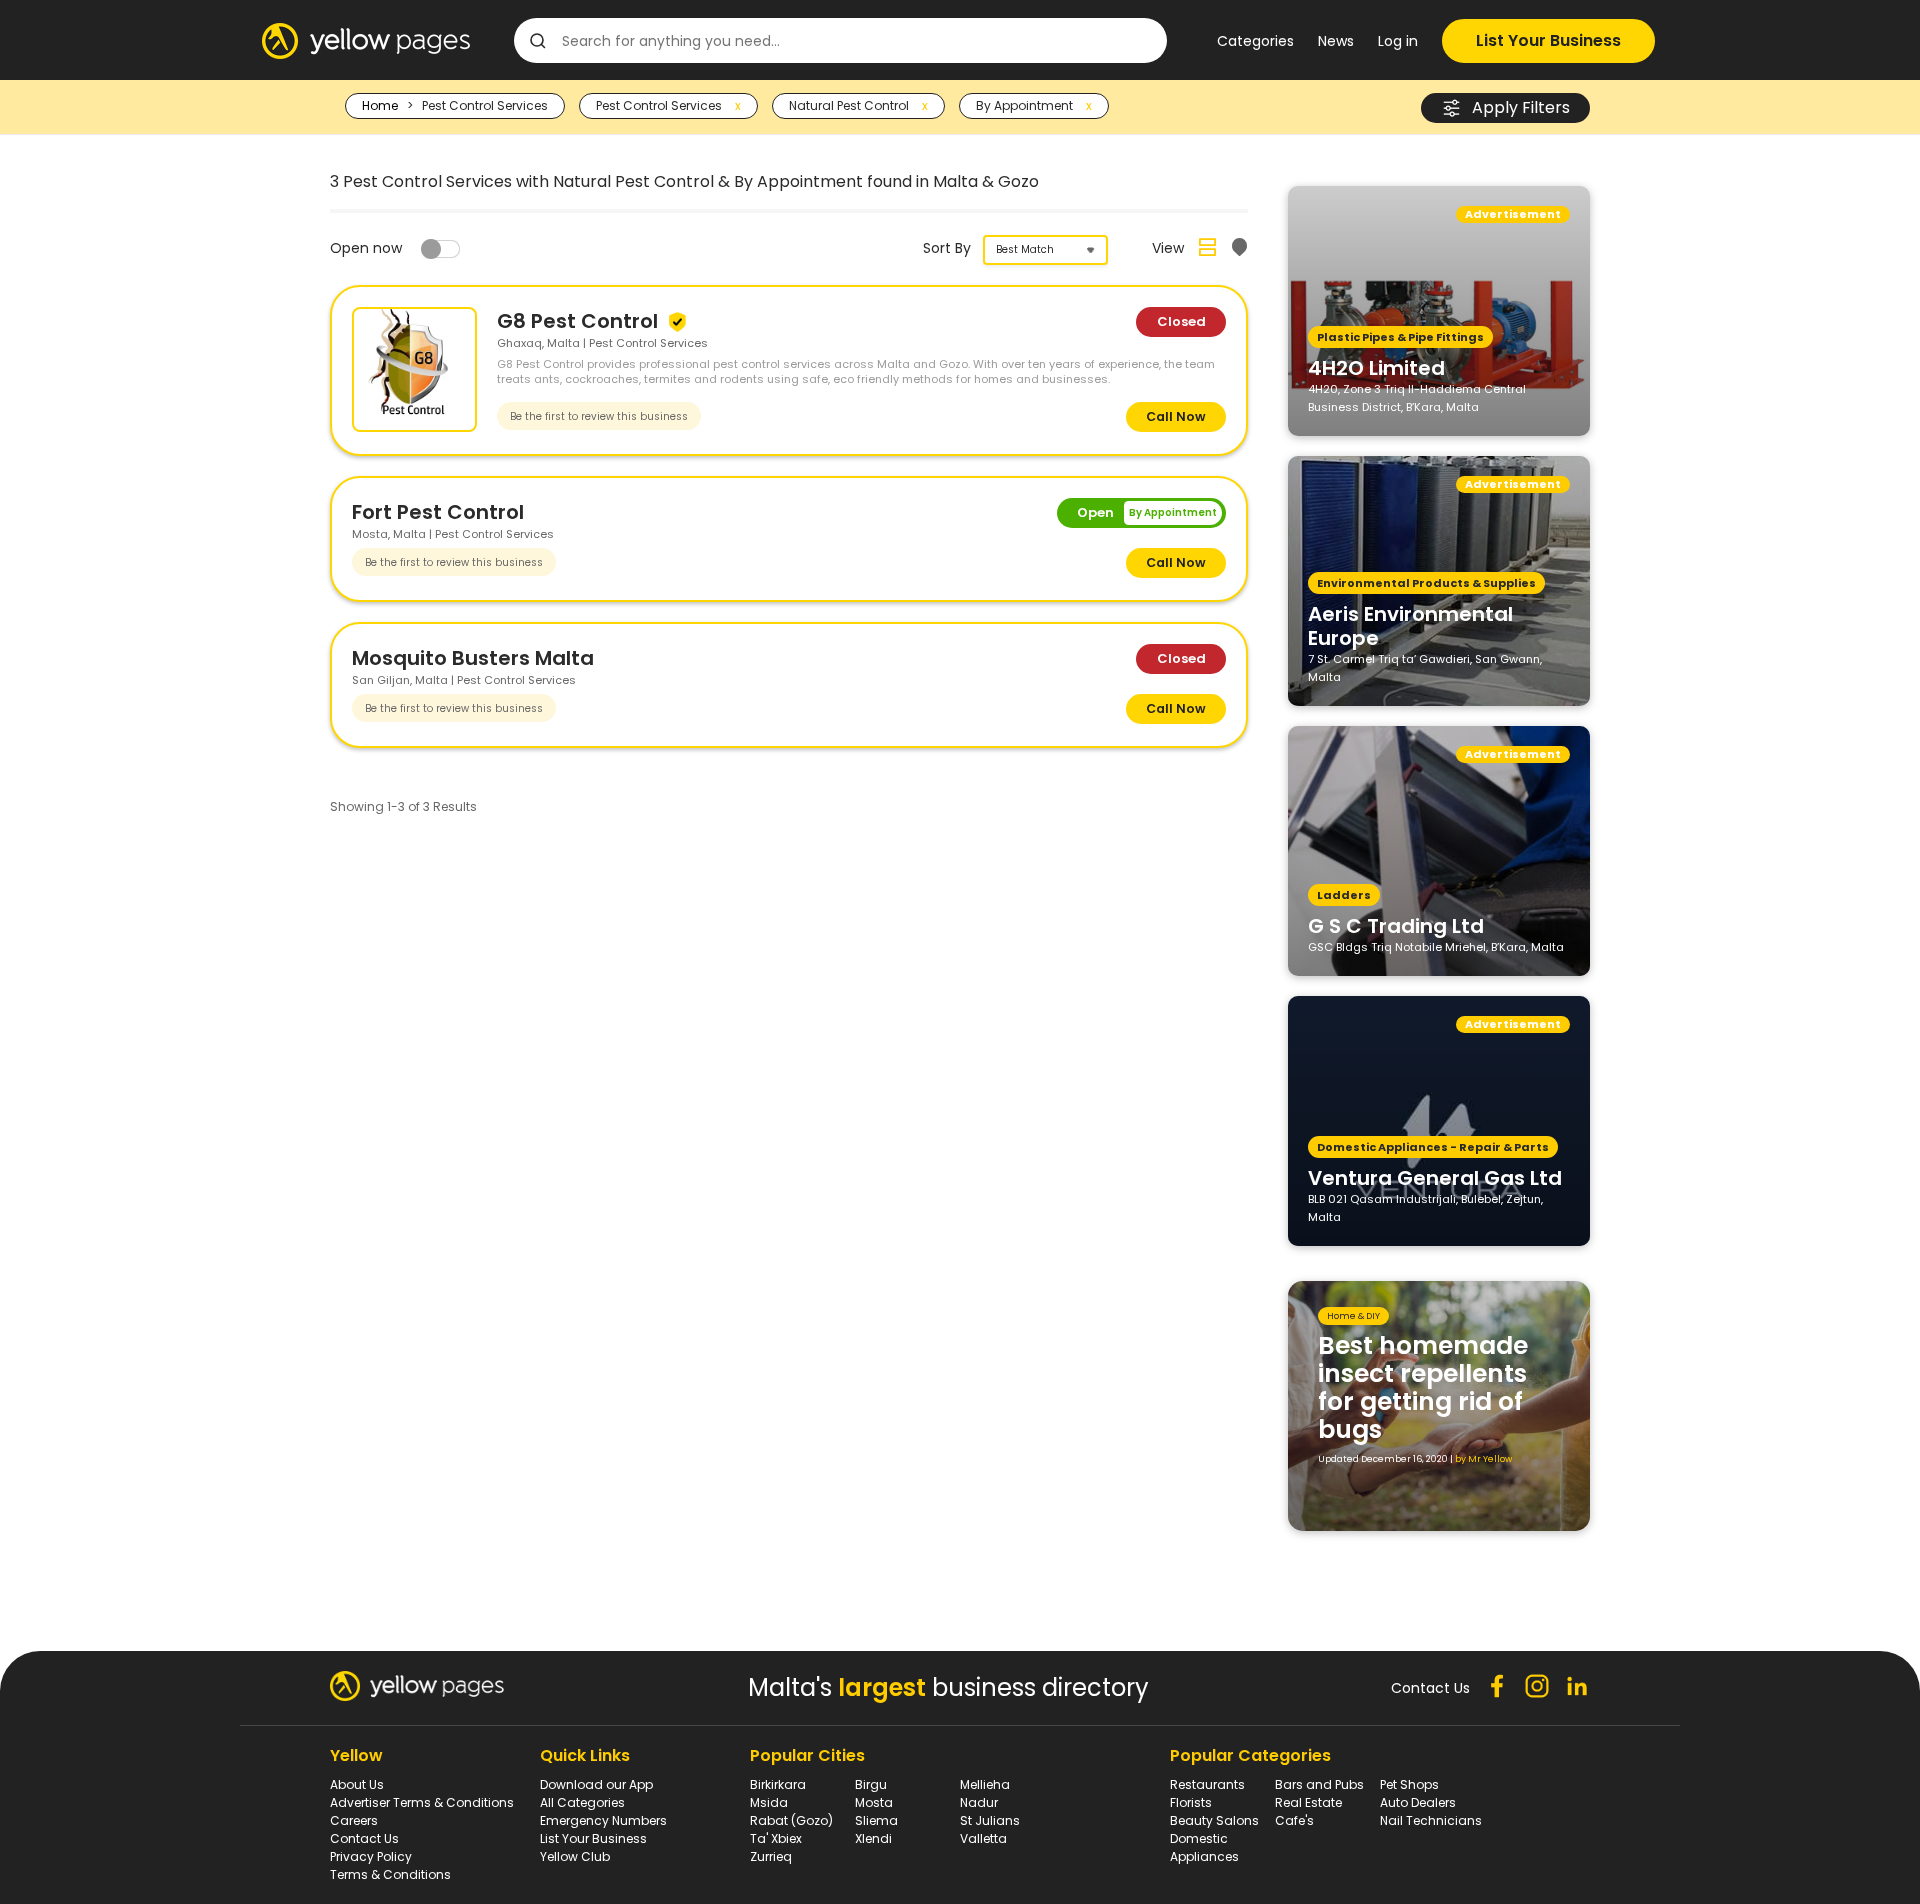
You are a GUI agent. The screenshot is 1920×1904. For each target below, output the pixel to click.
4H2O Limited (1376, 367)
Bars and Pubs (1319, 1784)
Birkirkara (778, 1784)
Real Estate (1308, 1802)
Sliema (876, 1820)
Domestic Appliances (1204, 1847)
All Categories (582, 1802)
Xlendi (873, 1838)
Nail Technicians (1431, 1820)
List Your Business (1548, 40)
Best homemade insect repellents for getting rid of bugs (1423, 1387)
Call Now (1176, 416)
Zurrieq (771, 1856)
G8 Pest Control (580, 321)
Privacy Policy (371, 1856)
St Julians (990, 1820)
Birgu (871, 1784)
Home (380, 105)
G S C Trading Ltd (1396, 925)
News (1336, 41)
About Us (357, 1784)
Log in (1398, 41)
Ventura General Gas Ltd (1435, 1177)
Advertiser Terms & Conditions (422, 1802)
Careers (354, 1820)
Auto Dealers (1418, 1802)
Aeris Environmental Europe (1410, 625)
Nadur (979, 1802)
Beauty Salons (1214, 1820)
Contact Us (364, 1838)
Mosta (874, 1802)
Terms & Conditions (390, 1874)
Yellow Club (575, 1856)
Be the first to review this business (599, 416)
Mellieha (985, 1784)
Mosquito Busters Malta (473, 658)
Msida (769, 1802)
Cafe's (1294, 1820)
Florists (1191, 1802)
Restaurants (1207, 1784)
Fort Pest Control (438, 512)
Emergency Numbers (603, 1820)
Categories (1255, 41)
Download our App (596, 1784)
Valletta (983, 1838)
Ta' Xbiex (776, 1838)
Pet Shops (1409, 1784)
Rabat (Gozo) (791, 1820)
